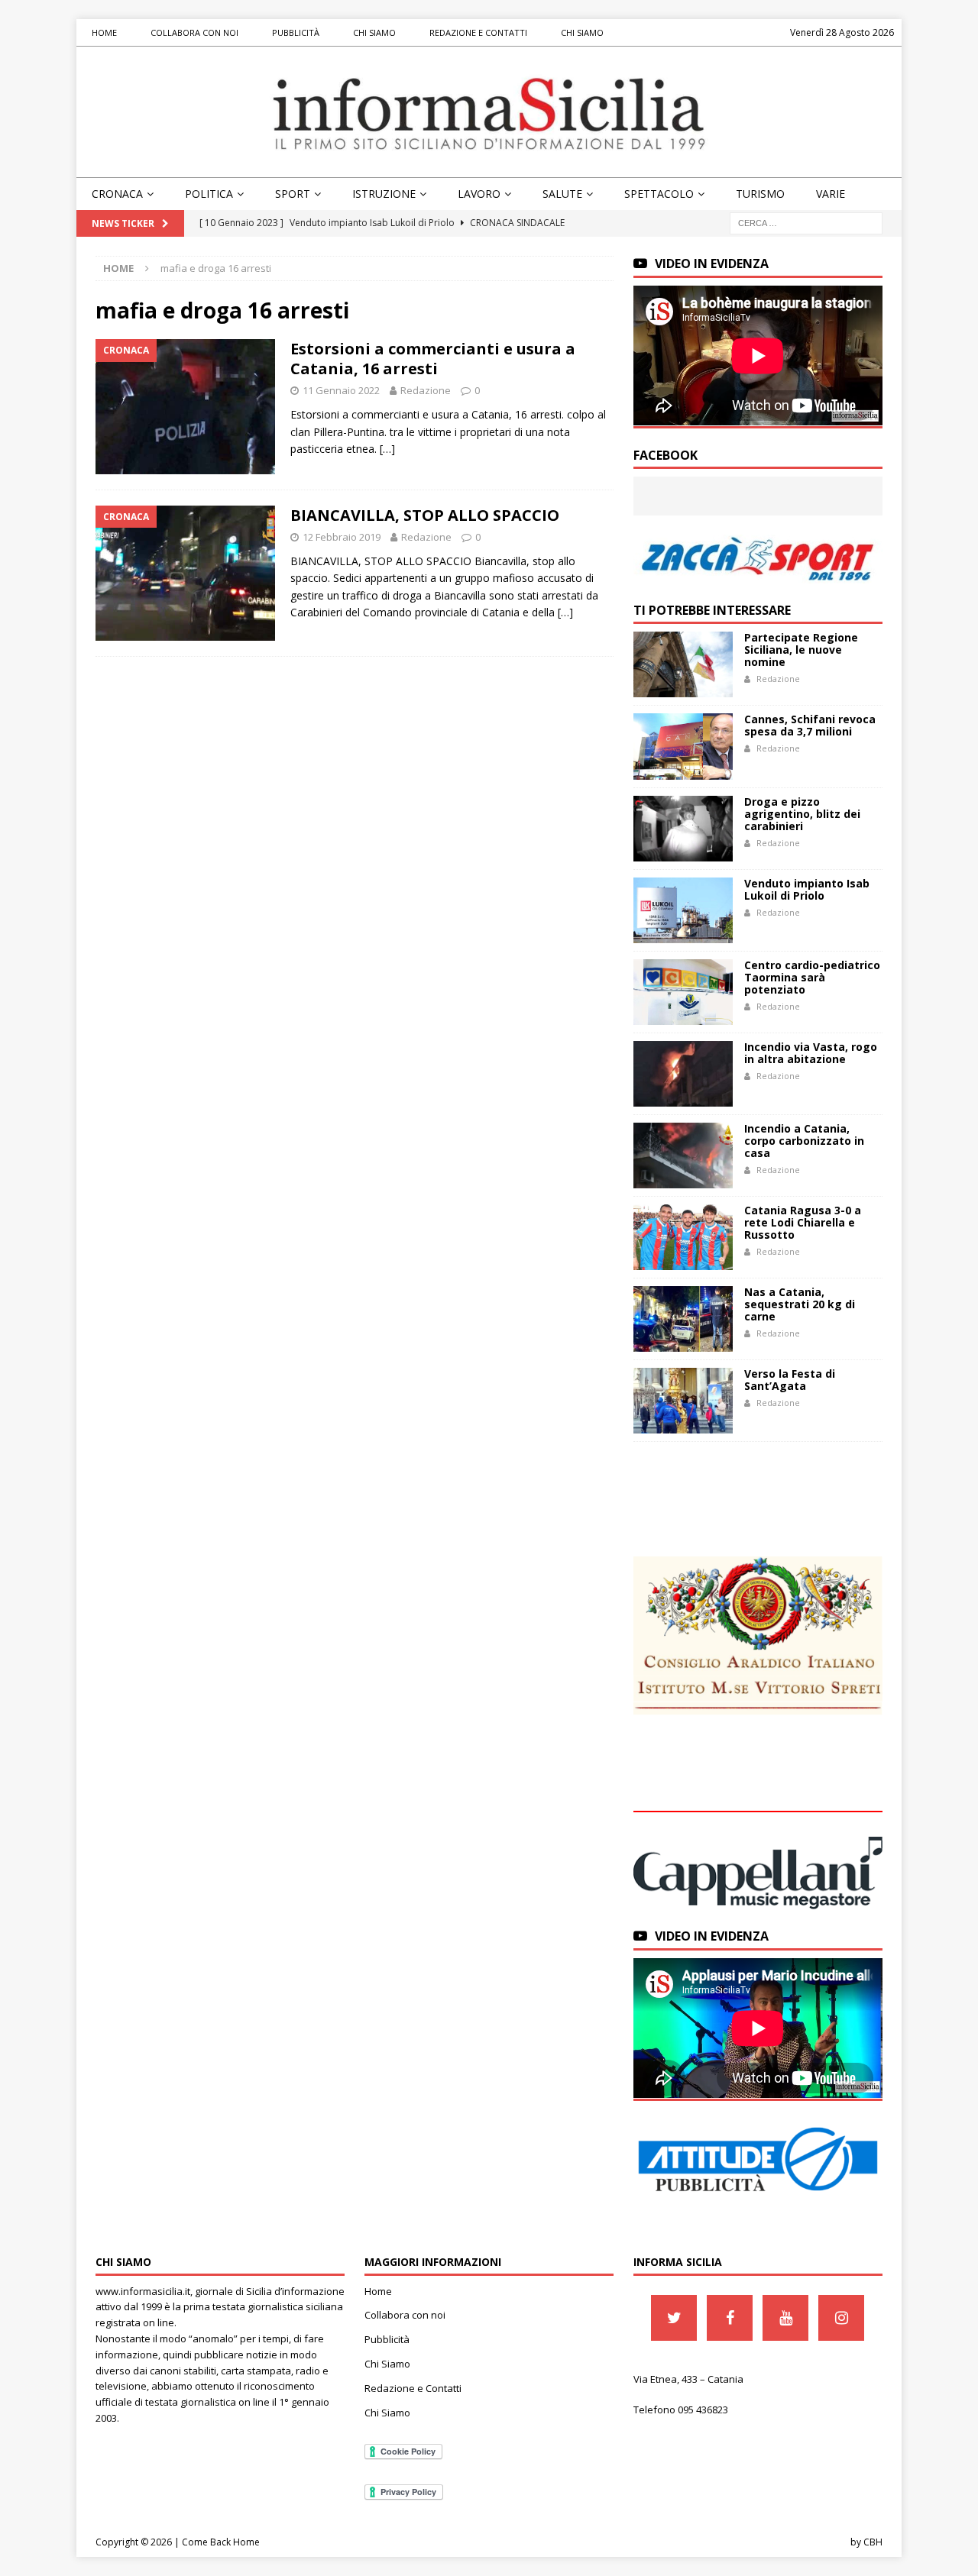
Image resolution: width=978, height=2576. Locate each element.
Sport (293, 194)
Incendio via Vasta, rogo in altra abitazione (811, 1053)
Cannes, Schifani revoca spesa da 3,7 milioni (810, 725)
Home (104, 32)
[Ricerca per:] (806, 223)
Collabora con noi (194, 32)
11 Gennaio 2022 (341, 390)
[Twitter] (674, 2318)
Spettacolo (659, 194)
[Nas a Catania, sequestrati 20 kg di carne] (683, 1319)
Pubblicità (296, 32)
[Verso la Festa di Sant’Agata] (683, 1401)
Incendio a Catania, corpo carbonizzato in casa (804, 1141)
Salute (562, 194)
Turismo (760, 194)
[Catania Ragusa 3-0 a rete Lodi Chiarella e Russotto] (683, 1237)
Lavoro (479, 194)
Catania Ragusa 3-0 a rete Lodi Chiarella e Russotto (803, 1222)
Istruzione (384, 194)
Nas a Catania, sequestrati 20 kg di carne (800, 1304)
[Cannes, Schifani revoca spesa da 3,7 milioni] (683, 746)
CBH (873, 2542)
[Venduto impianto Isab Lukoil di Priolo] (683, 910)
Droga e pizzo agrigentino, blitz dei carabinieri (802, 814)
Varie (831, 194)
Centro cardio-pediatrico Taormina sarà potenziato (812, 977)
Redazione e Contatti (478, 32)
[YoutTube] (785, 2318)
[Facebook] (730, 2318)
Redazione (426, 390)
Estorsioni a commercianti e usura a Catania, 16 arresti (433, 359)
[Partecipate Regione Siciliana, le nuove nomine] (683, 664)
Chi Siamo (374, 32)
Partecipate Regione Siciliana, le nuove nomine (801, 650)
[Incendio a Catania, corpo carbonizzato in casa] (683, 1155)
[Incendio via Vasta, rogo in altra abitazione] (683, 1074)
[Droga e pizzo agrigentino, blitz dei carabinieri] (683, 829)
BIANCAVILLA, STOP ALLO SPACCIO (425, 515)
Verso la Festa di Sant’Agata (790, 1380)
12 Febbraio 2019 (342, 537)
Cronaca (117, 194)
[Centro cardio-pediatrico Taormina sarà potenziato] (683, 992)
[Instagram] (841, 2318)
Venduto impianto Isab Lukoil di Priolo (807, 889)
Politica (209, 194)
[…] (387, 449)
